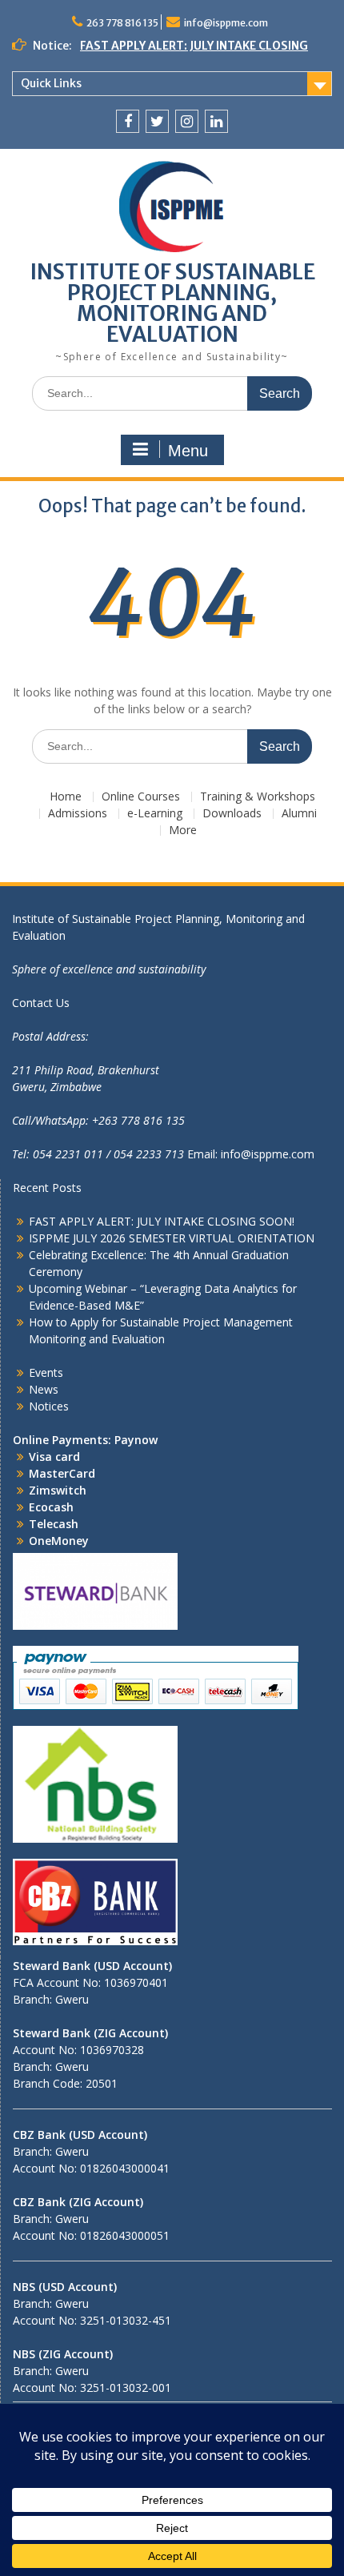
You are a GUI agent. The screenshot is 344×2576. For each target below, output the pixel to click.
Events (46, 1372)
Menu (188, 451)
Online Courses (141, 797)
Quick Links (51, 83)
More (183, 831)
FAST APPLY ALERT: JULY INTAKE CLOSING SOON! (162, 1221)
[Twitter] (157, 121)
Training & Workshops (258, 797)
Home (66, 797)
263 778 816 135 (122, 23)
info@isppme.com (226, 23)
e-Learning (155, 814)
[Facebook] (128, 121)
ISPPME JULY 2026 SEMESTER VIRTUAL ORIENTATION (172, 1238)
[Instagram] (187, 121)
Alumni (299, 814)
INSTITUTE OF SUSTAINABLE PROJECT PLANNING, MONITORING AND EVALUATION (172, 303)
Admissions (78, 814)
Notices (49, 1406)
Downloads (232, 814)
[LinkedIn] (216, 121)
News (44, 1389)
